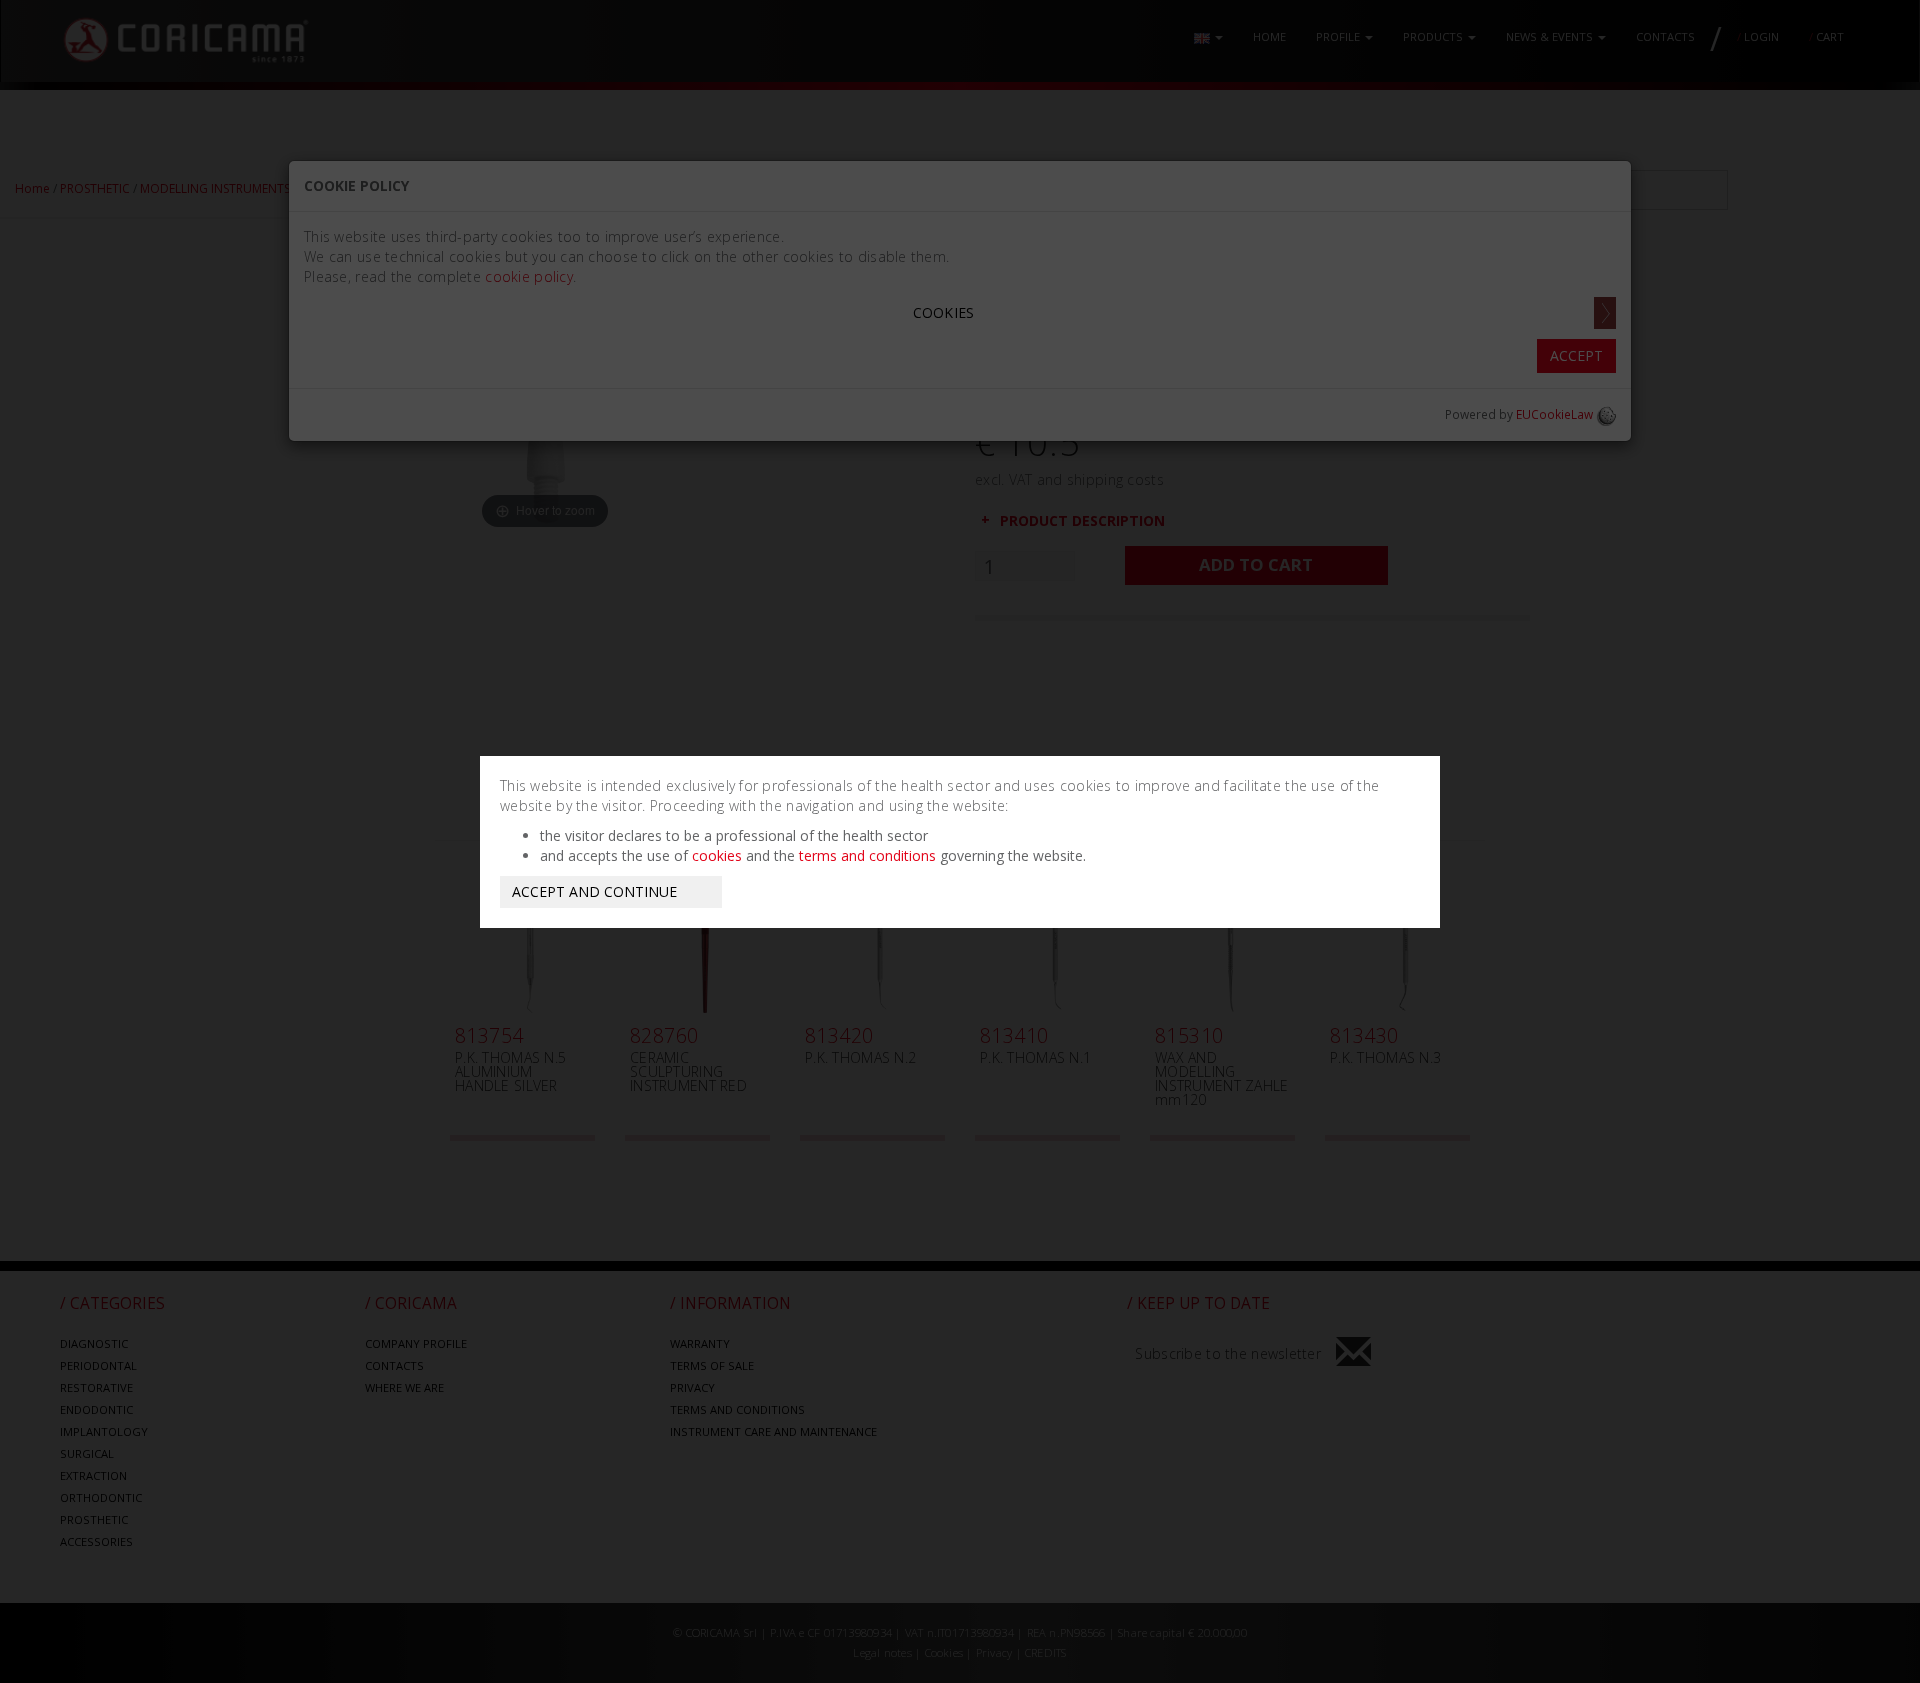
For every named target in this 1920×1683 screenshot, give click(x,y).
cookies (717, 855)
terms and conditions (867, 855)
